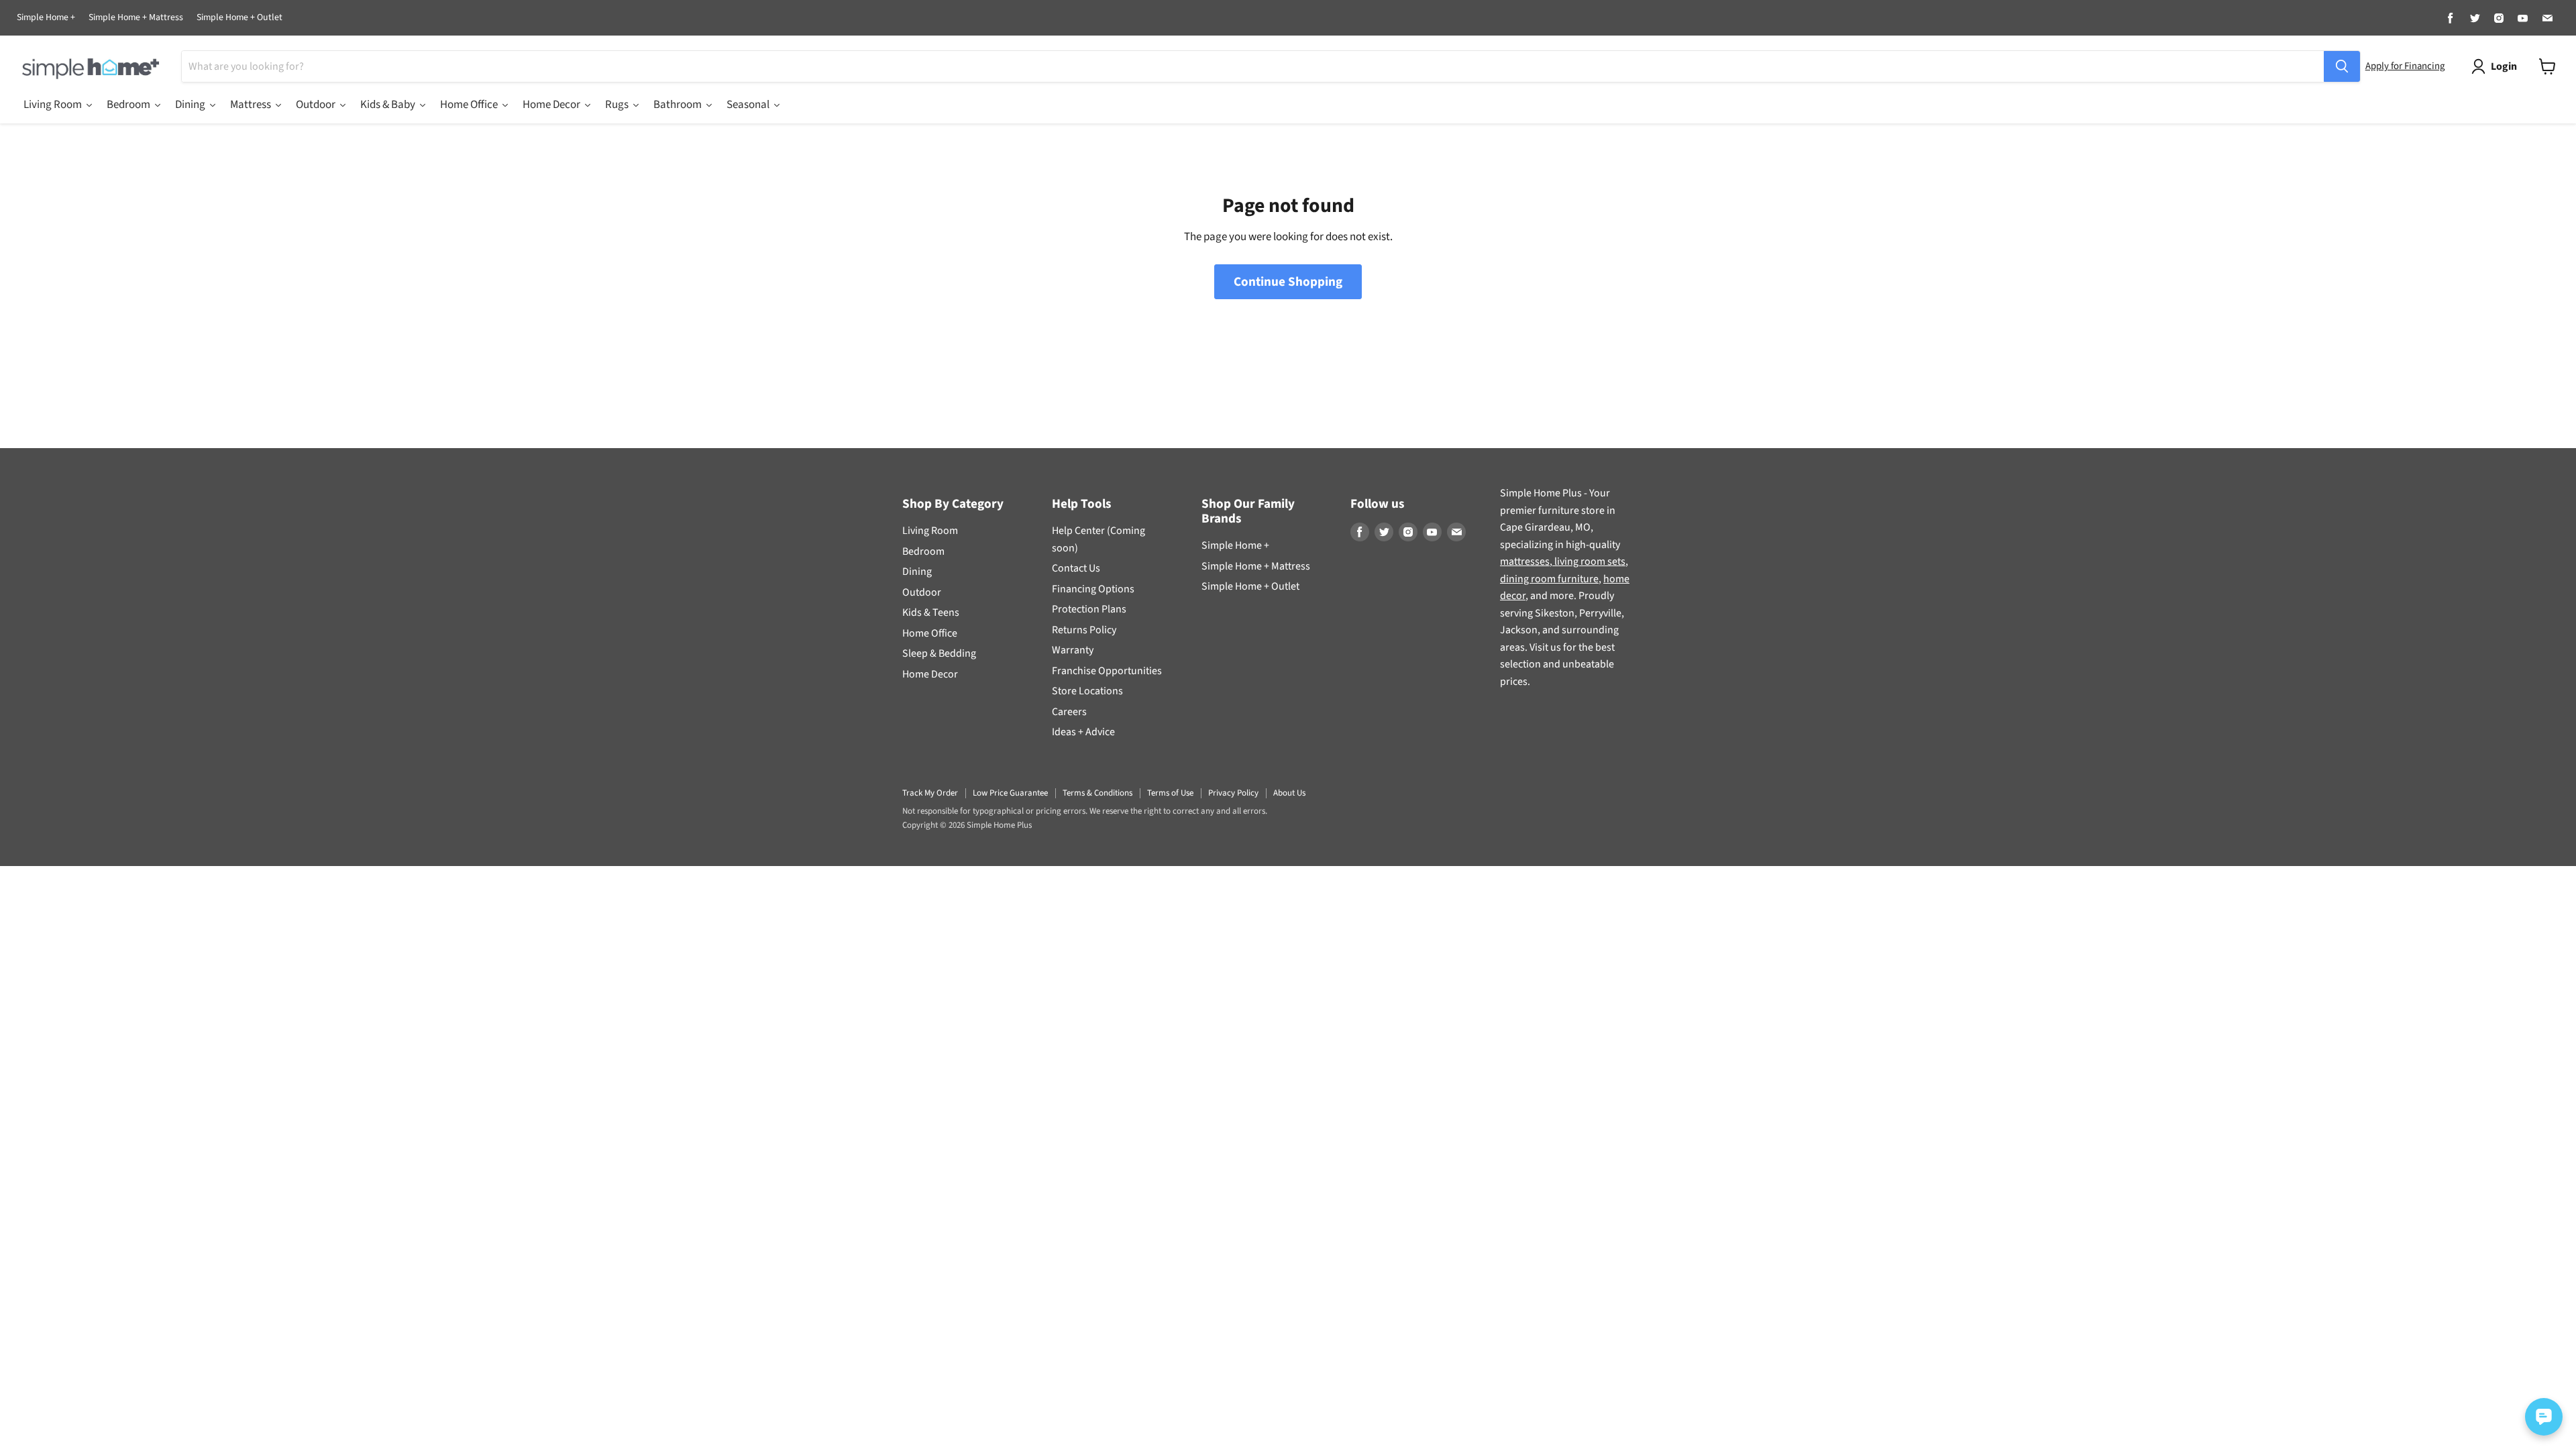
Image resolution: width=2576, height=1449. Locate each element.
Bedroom (923, 551)
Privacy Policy (1233, 793)
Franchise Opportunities (1107, 671)
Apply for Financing (2405, 66)
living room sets (1589, 561)
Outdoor (922, 592)
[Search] (2342, 66)
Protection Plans (1089, 609)
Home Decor (930, 674)
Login (2504, 66)
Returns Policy (1084, 630)
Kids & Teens (931, 612)
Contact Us (1076, 568)
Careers (1069, 712)
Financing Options (1093, 589)
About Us (1289, 793)
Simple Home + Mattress (136, 18)
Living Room (930, 531)
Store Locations (1087, 691)
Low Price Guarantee (1010, 793)
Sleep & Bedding (939, 653)
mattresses (1525, 561)
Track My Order (930, 793)
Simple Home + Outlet (239, 18)
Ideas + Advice (1083, 732)
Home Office (930, 633)
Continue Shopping (1288, 282)
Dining (917, 572)
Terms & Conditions (1097, 793)
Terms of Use (1170, 793)
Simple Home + (46, 18)
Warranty (1073, 650)
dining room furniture (1549, 579)
